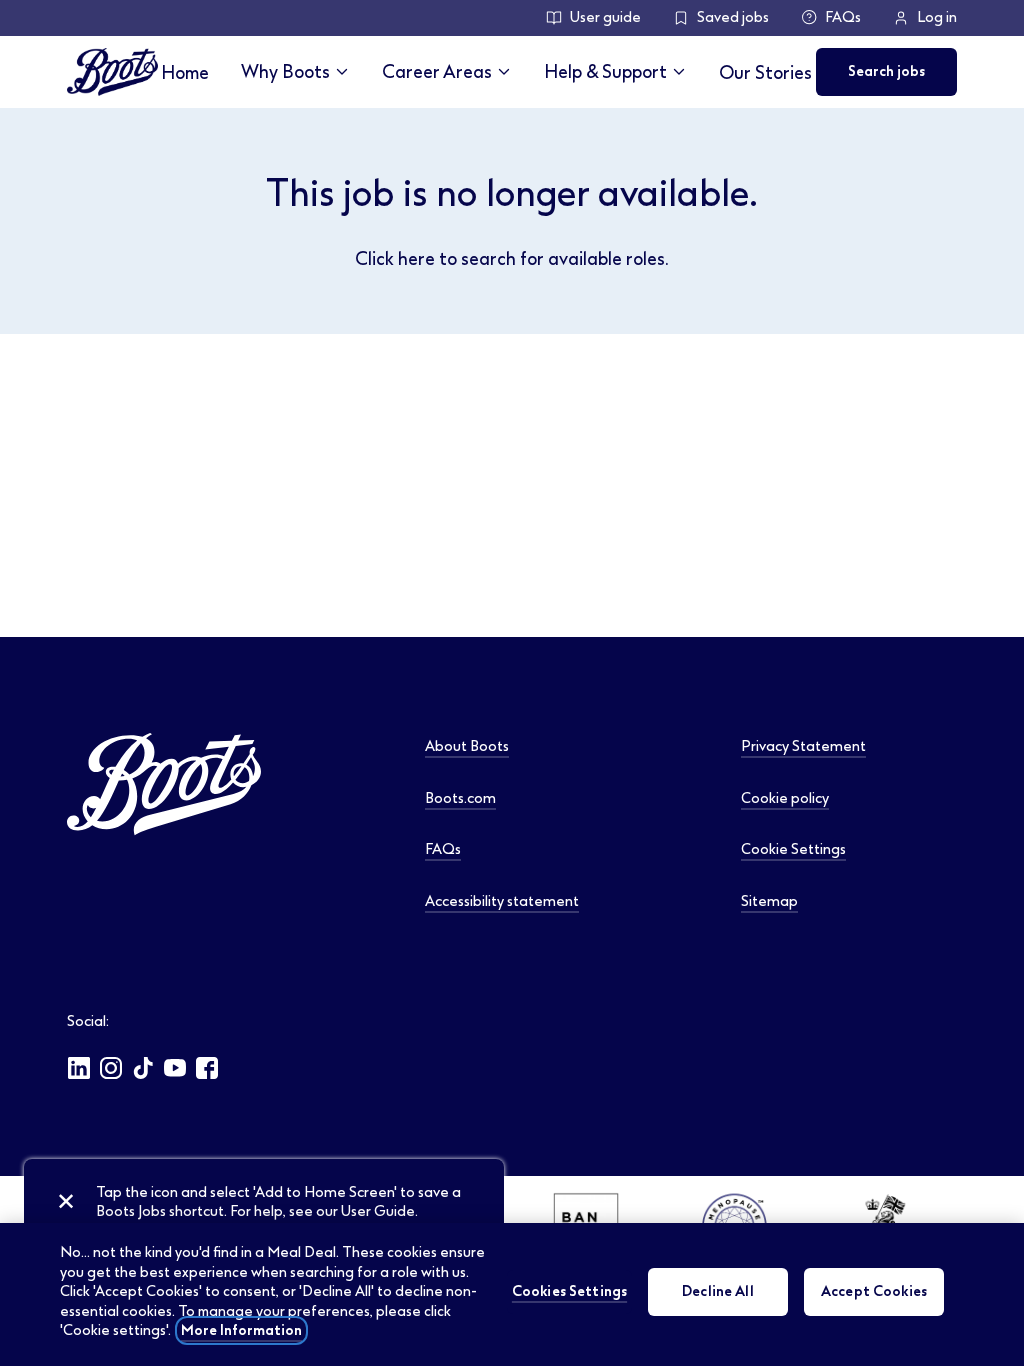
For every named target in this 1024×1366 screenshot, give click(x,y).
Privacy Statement (803, 746)
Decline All (718, 1291)
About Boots (467, 746)
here (416, 258)
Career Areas (437, 71)
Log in (937, 17)
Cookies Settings (569, 1291)
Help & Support (605, 71)
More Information (241, 1330)
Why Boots (285, 71)
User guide (605, 17)
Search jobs (886, 71)
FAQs (843, 17)
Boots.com (460, 798)
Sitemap (769, 901)
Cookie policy (785, 798)
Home (185, 72)
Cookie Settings (793, 849)
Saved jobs (733, 17)
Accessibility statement (502, 901)
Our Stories (765, 72)
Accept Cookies (874, 1291)
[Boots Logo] (112, 72)
